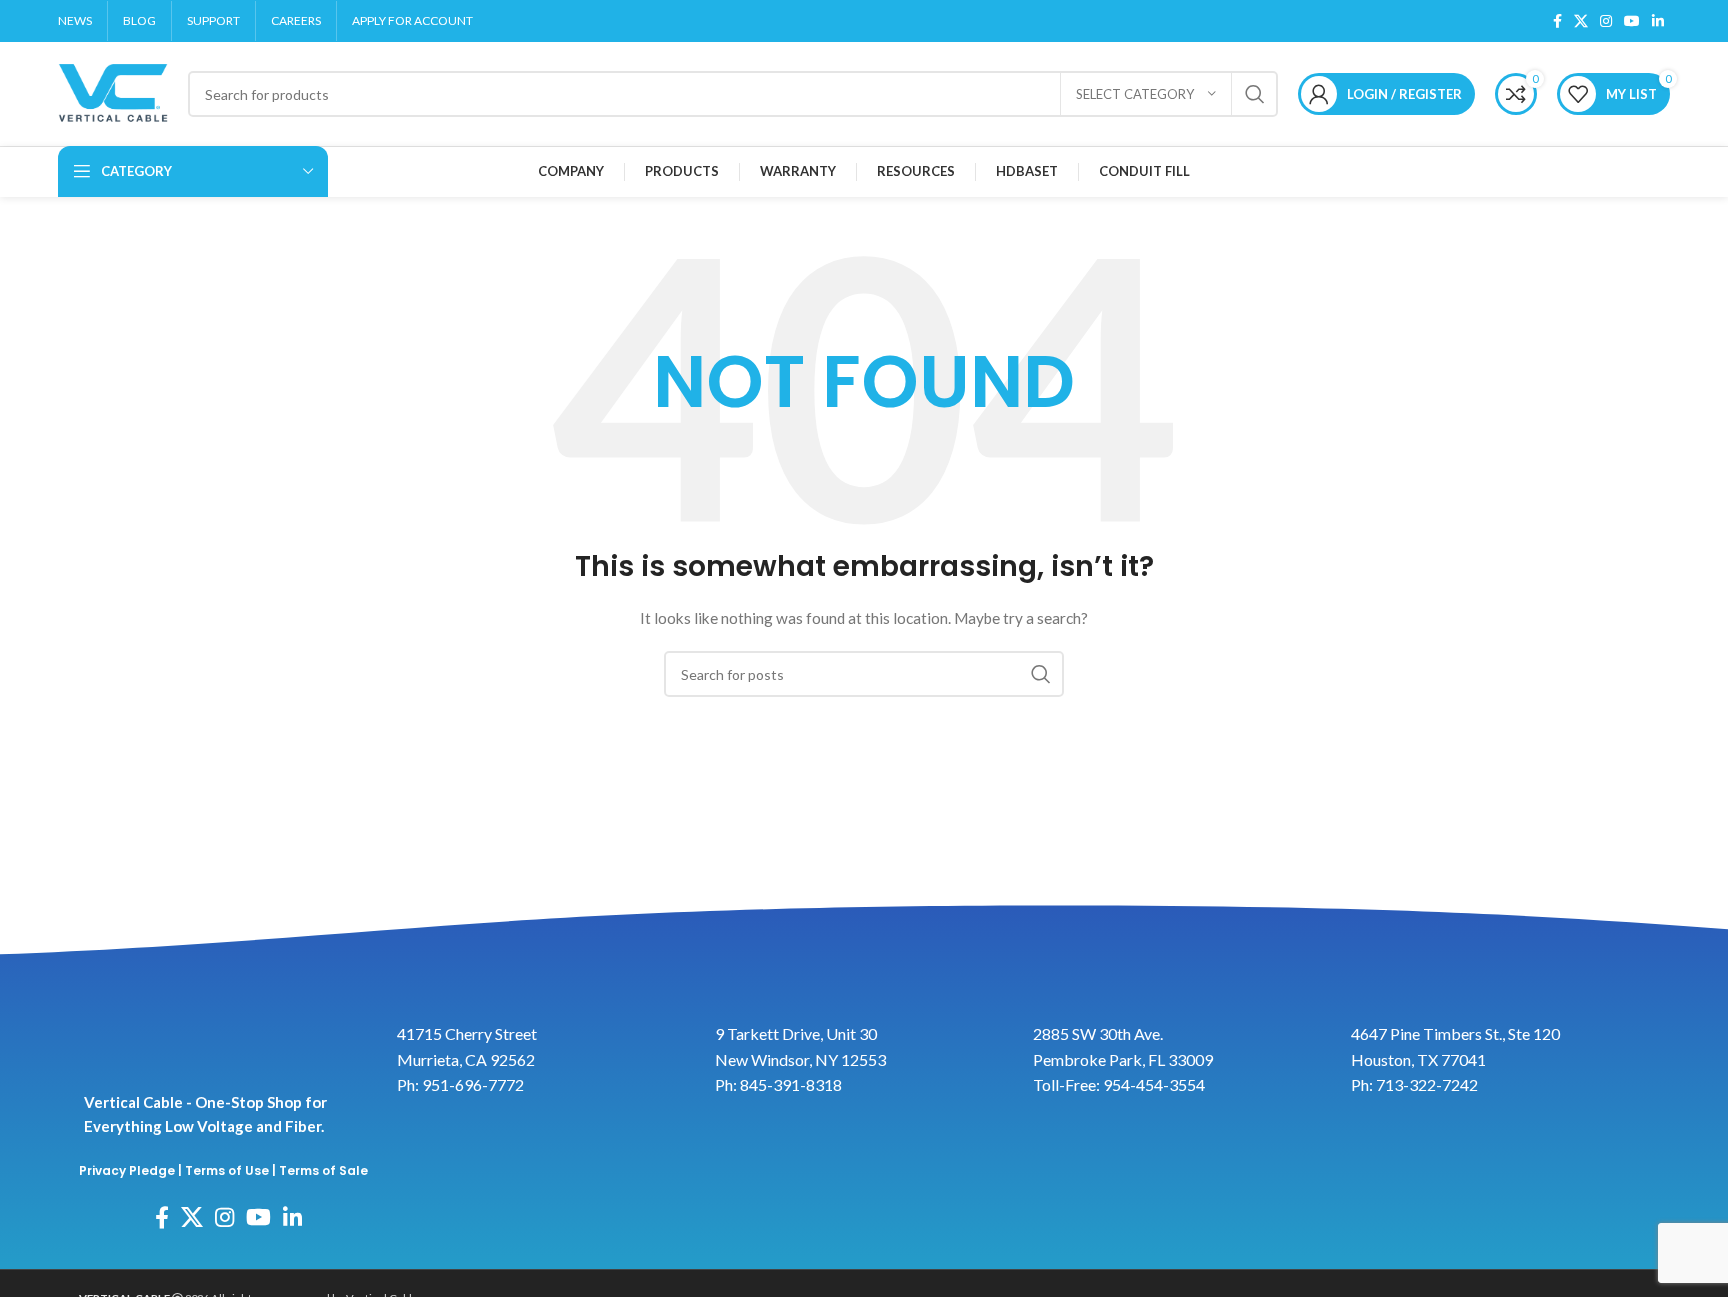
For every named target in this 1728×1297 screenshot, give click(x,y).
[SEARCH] (1255, 94)
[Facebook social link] (1557, 21)
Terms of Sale (323, 1170)
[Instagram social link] (1606, 21)
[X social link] (1581, 21)
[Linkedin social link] (1658, 21)
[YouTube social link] (1632, 21)
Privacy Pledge (127, 1170)
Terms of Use (227, 1170)
